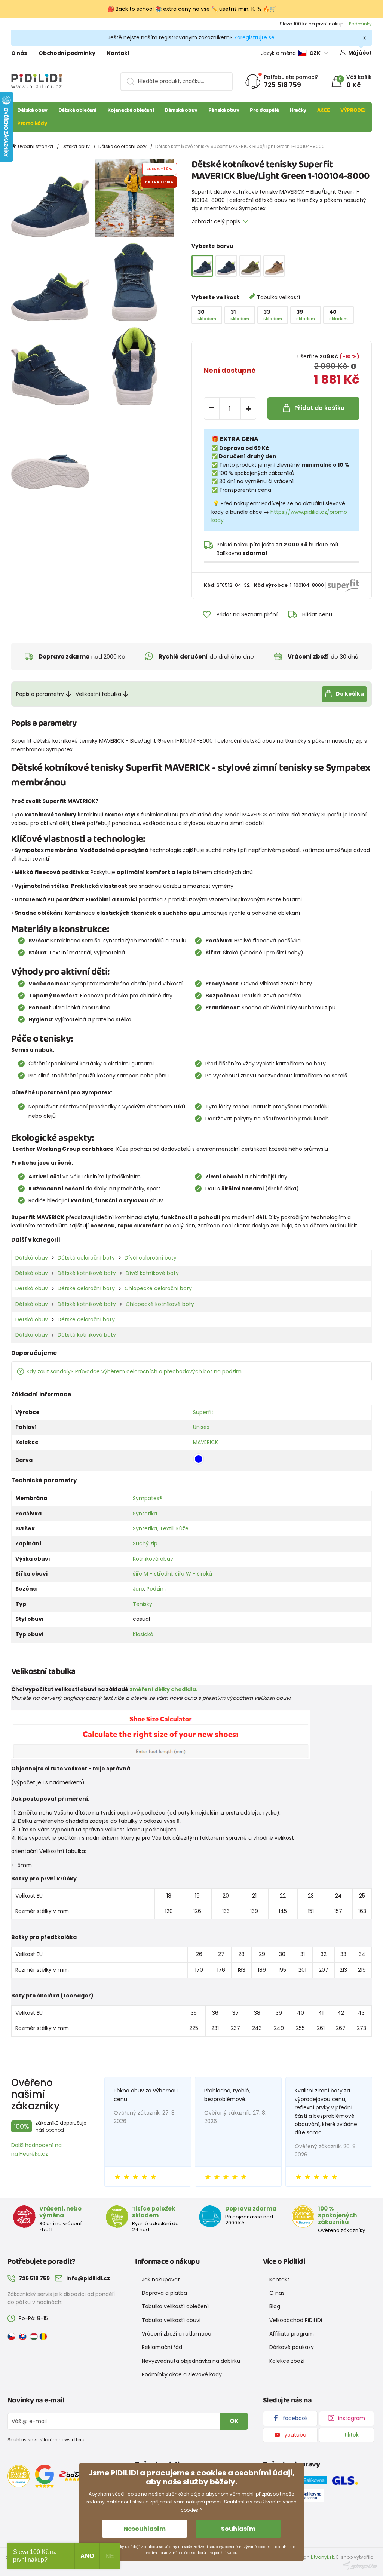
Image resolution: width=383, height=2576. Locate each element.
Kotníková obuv (153, 1559)
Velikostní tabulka (98, 694)
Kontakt (118, 53)
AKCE (324, 110)
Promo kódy (32, 123)
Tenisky (143, 1604)
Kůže (182, 1528)
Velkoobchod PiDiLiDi (296, 2320)
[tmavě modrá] (226, 266)
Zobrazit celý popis (216, 221)
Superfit (203, 1412)
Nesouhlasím (145, 2529)
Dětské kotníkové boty (87, 1273)
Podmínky (360, 24)
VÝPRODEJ (353, 110)
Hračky (298, 110)
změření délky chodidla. (163, 1689)
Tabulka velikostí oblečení (175, 2306)
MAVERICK (206, 1442)
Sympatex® (148, 1498)
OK (234, 2421)
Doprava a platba (164, 2293)
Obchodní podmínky (67, 53)
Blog (275, 2306)
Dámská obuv (181, 110)
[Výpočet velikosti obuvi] (160, 1735)
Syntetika (145, 1514)
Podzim (156, 1589)
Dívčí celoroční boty (151, 1258)
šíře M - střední (153, 1574)
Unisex (201, 1427)
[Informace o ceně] (354, 367)
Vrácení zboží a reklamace (177, 2334)
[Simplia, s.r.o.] (360, 2565)
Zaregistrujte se (254, 37)
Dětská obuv (32, 110)
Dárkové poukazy (292, 2347)
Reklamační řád (162, 2347)
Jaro (138, 1589)
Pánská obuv (224, 110)
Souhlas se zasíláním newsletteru (46, 2440)
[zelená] (250, 266)
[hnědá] (274, 266)
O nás (19, 53)
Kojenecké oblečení (131, 110)
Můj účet (360, 53)
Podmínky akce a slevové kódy (182, 2374)
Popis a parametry (40, 694)
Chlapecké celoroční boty (158, 1288)
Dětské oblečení (77, 110)
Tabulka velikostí (278, 297)
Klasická (143, 1634)
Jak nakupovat (161, 2279)
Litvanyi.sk (322, 2557)
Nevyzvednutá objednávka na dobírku (191, 2361)
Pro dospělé (264, 110)
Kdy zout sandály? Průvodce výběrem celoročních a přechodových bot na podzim (134, 1371)
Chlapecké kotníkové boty (160, 1304)
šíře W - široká (194, 1574)
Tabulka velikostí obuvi (171, 2320)
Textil (167, 1528)
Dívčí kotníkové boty (152, 1273)
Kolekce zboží (287, 2361)
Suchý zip (145, 1543)
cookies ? (191, 2510)
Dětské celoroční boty (122, 146)
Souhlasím (238, 2529)
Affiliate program (292, 2334)
